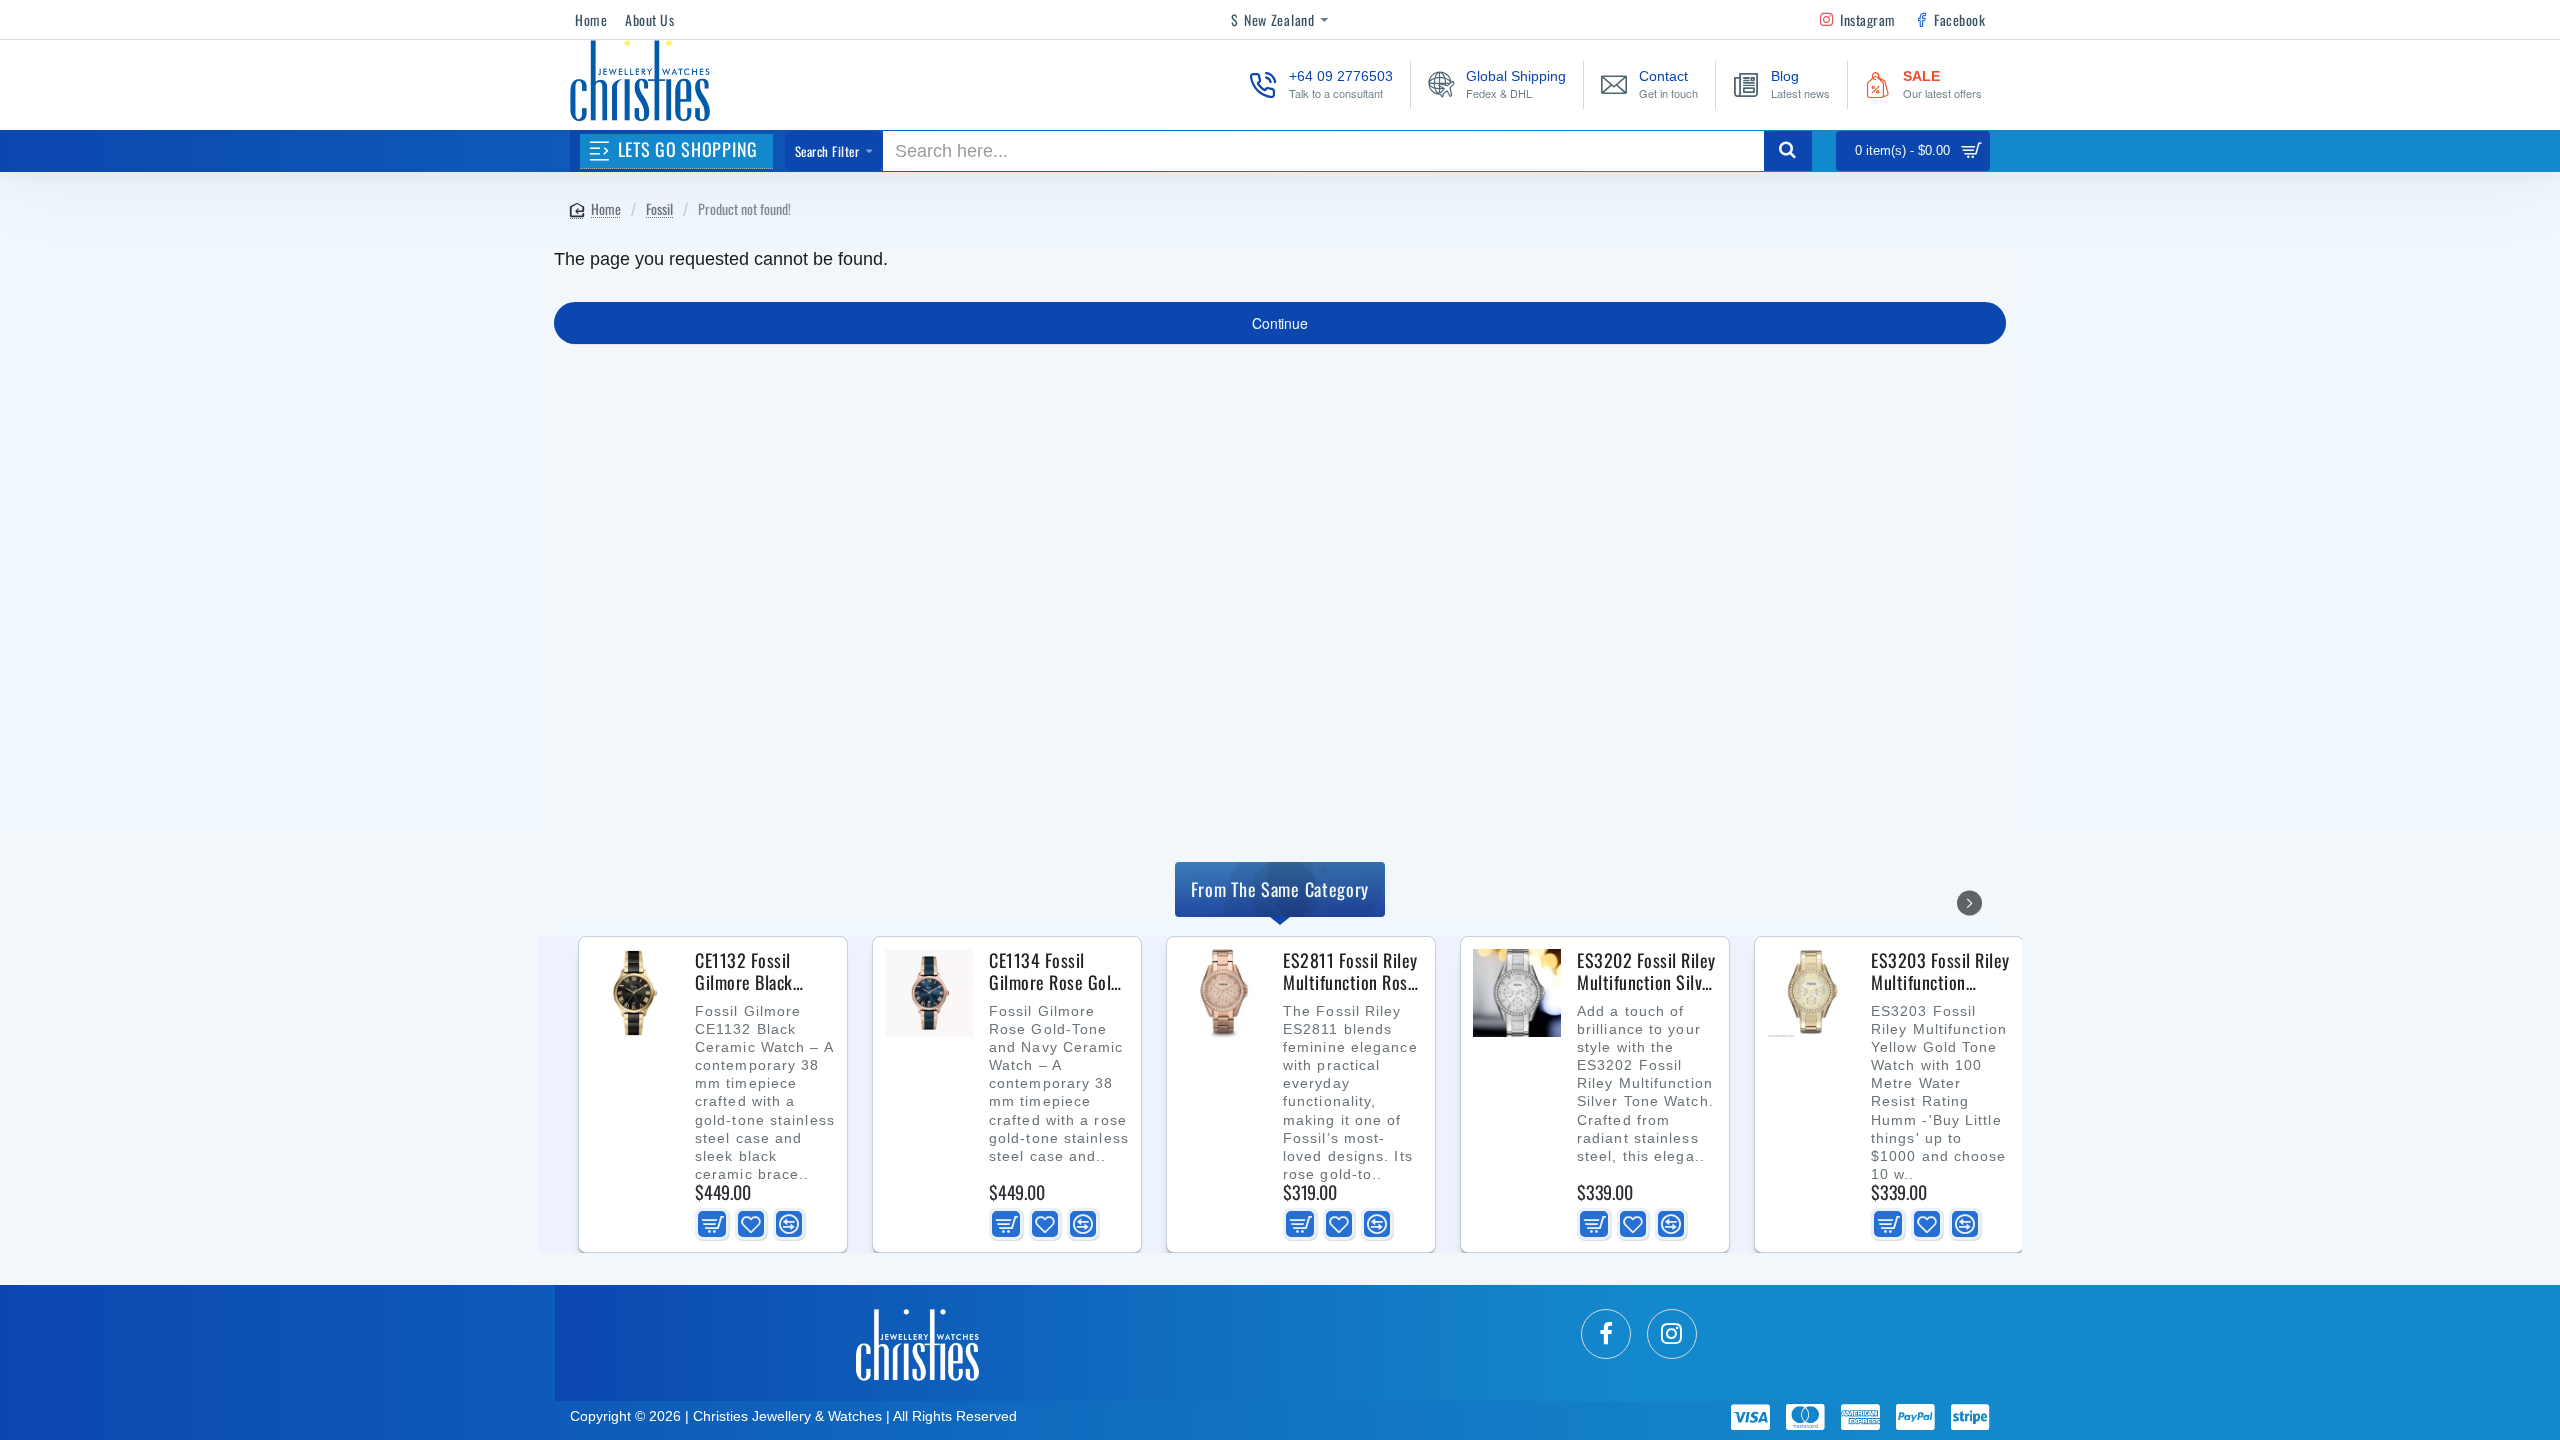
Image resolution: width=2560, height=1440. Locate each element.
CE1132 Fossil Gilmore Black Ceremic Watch (747, 972)
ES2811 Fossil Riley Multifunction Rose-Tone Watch (1352, 972)
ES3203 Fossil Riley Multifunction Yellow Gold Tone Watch (1940, 972)
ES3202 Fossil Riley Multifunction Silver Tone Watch (1647, 972)
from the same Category (1280, 889)
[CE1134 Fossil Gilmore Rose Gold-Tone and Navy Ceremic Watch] (929, 993)
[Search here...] (1788, 151)
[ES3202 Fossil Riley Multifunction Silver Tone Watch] (1517, 993)
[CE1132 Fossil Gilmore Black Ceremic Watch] (635, 993)
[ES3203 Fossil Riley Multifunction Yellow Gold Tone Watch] (1811, 993)
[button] (712, 1224)
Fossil (659, 208)
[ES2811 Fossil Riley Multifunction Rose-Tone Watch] (1223, 993)
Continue (1279, 323)
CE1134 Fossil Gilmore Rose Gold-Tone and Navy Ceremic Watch (1057, 972)
